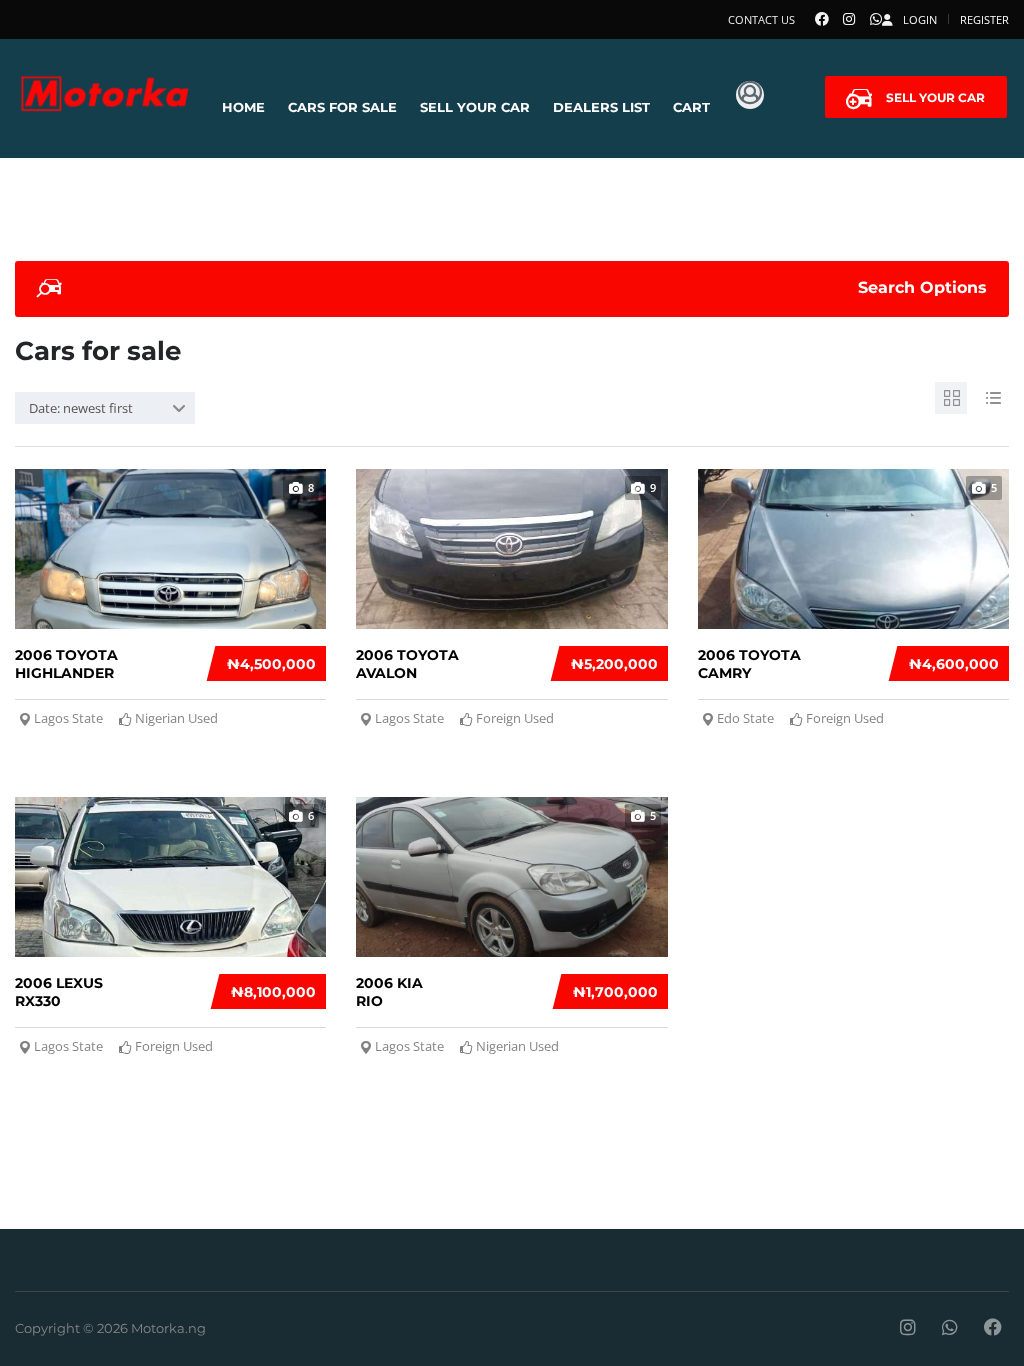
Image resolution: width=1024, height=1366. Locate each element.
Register (984, 19)
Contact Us (761, 19)
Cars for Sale (342, 107)
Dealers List (601, 107)
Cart (691, 107)
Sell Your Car (475, 107)
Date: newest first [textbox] (81, 408)
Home (243, 107)
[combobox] (105, 408)
